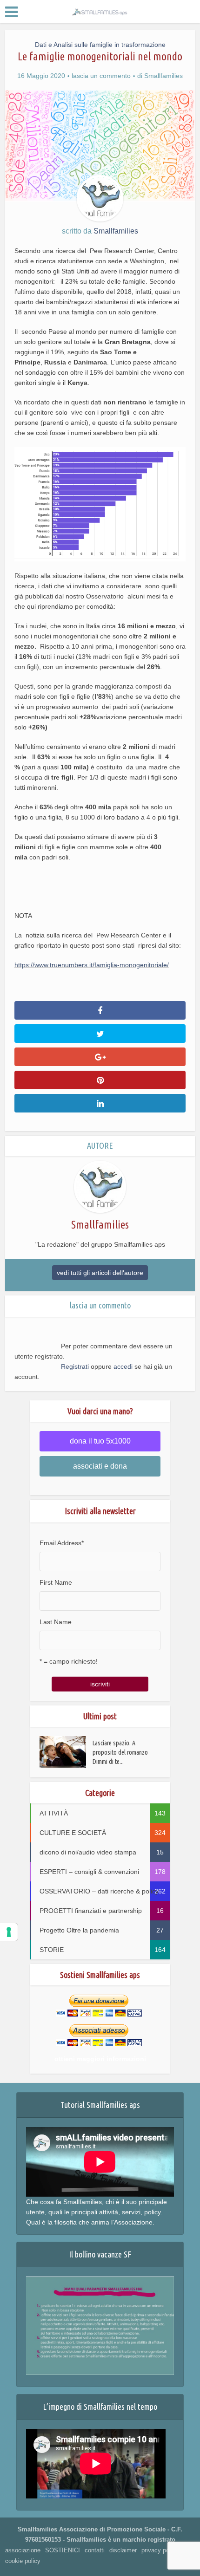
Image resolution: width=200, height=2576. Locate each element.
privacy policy (160, 2550)
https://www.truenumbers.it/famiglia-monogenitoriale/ (92, 965)
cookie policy (23, 2561)
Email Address (62, 1543)
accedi (123, 1366)
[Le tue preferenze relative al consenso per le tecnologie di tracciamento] (9, 1932)
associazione (23, 2550)
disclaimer (123, 2550)
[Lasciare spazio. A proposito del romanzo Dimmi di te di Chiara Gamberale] (66, 1752)
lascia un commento (101, 76)
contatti (95, 2550)
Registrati (75, 1366)
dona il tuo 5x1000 (100, 1441)
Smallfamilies (163, 76)
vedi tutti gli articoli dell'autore (100, 1273)
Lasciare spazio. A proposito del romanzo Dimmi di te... (120, 1752)
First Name (56, 1582)
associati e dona (100, 1466)
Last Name (56, 1622)
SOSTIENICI (63, 2550)
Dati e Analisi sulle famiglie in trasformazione (100, 45)
